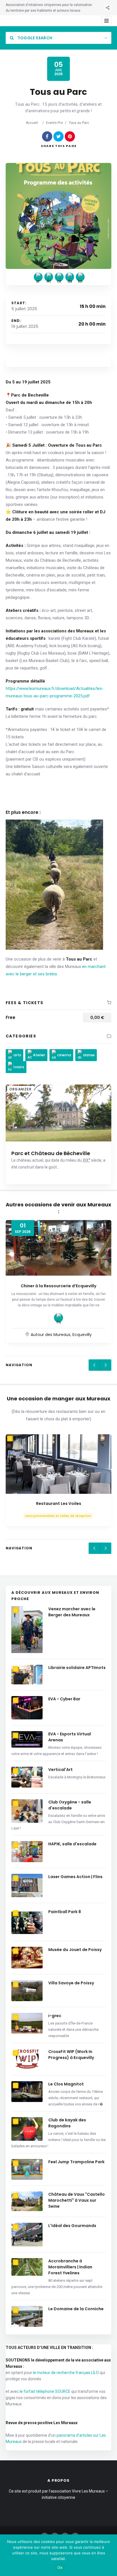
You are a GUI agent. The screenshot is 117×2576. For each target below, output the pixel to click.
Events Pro (54, 123)
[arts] (38, 277)
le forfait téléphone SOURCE (45, 2391)
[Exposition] (58, 1318)
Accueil (32, 123)
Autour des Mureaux (51, 1335)
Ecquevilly (82, 1335)
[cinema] (59, 277)
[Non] (110, 2555)
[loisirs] (80, 277)
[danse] (70, 277)
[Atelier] (49, 277)
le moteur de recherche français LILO (66, 2373)
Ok (60, 2567)
